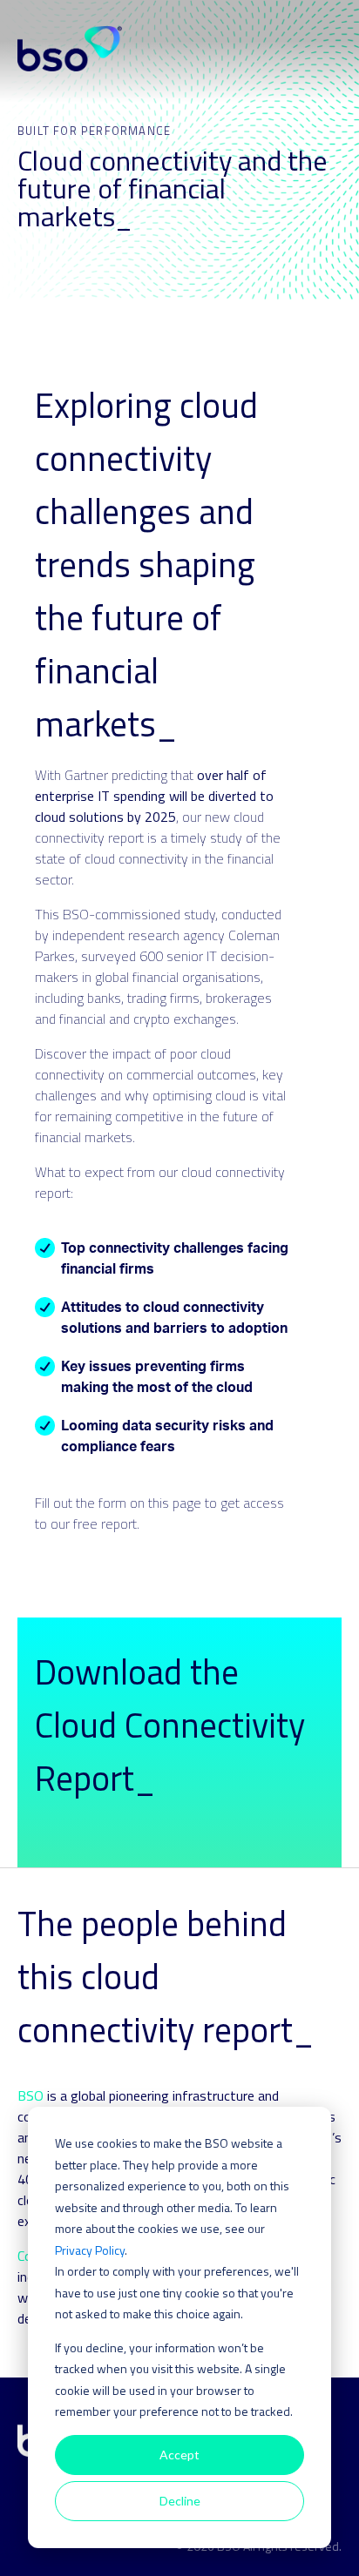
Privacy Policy (90, 2250)
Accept (179, 2455)
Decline (180, 2501)
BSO (30, 2095)
